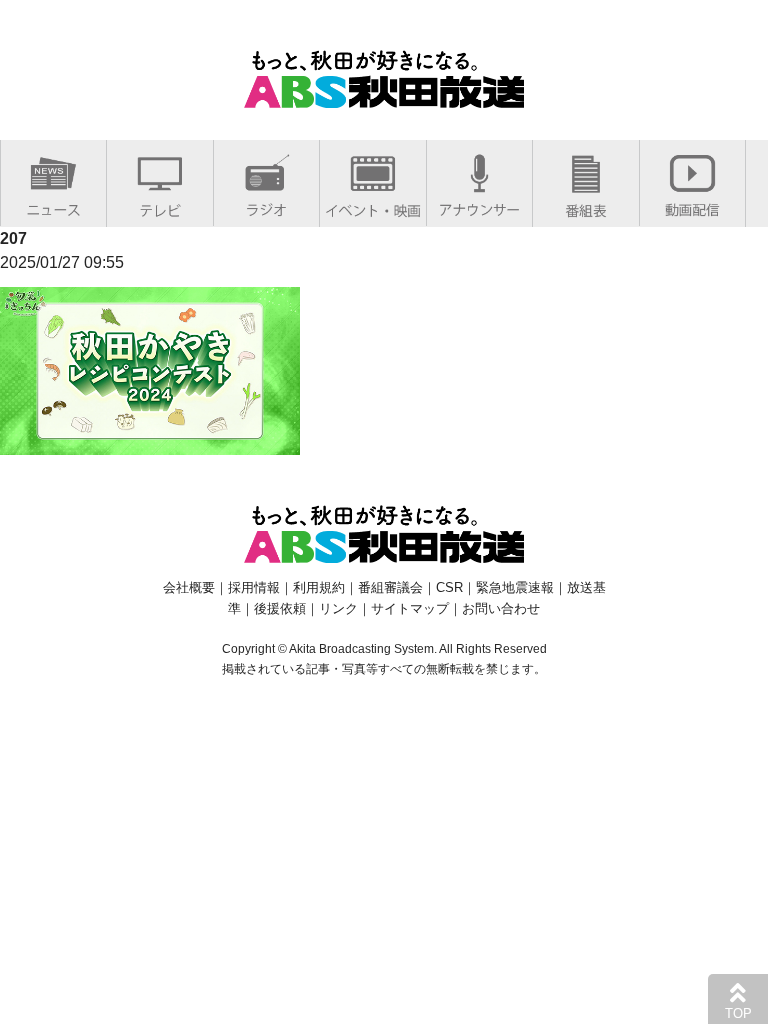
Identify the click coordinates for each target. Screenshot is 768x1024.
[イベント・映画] (373, 206)
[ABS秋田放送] (384, 95)
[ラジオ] (266, 205)
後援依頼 (280, 608)
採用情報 (254, 587)
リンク (338, 608)
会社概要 (189, 587)
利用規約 (319, 587)
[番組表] (586, 206)
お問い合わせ (501, 608)
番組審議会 (390, 587)
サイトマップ (410, 608)
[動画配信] (692, 205)
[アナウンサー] (479, 205)
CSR (449, 587)
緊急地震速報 (515, 587)
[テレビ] (160, 206)
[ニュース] (53, 205)
